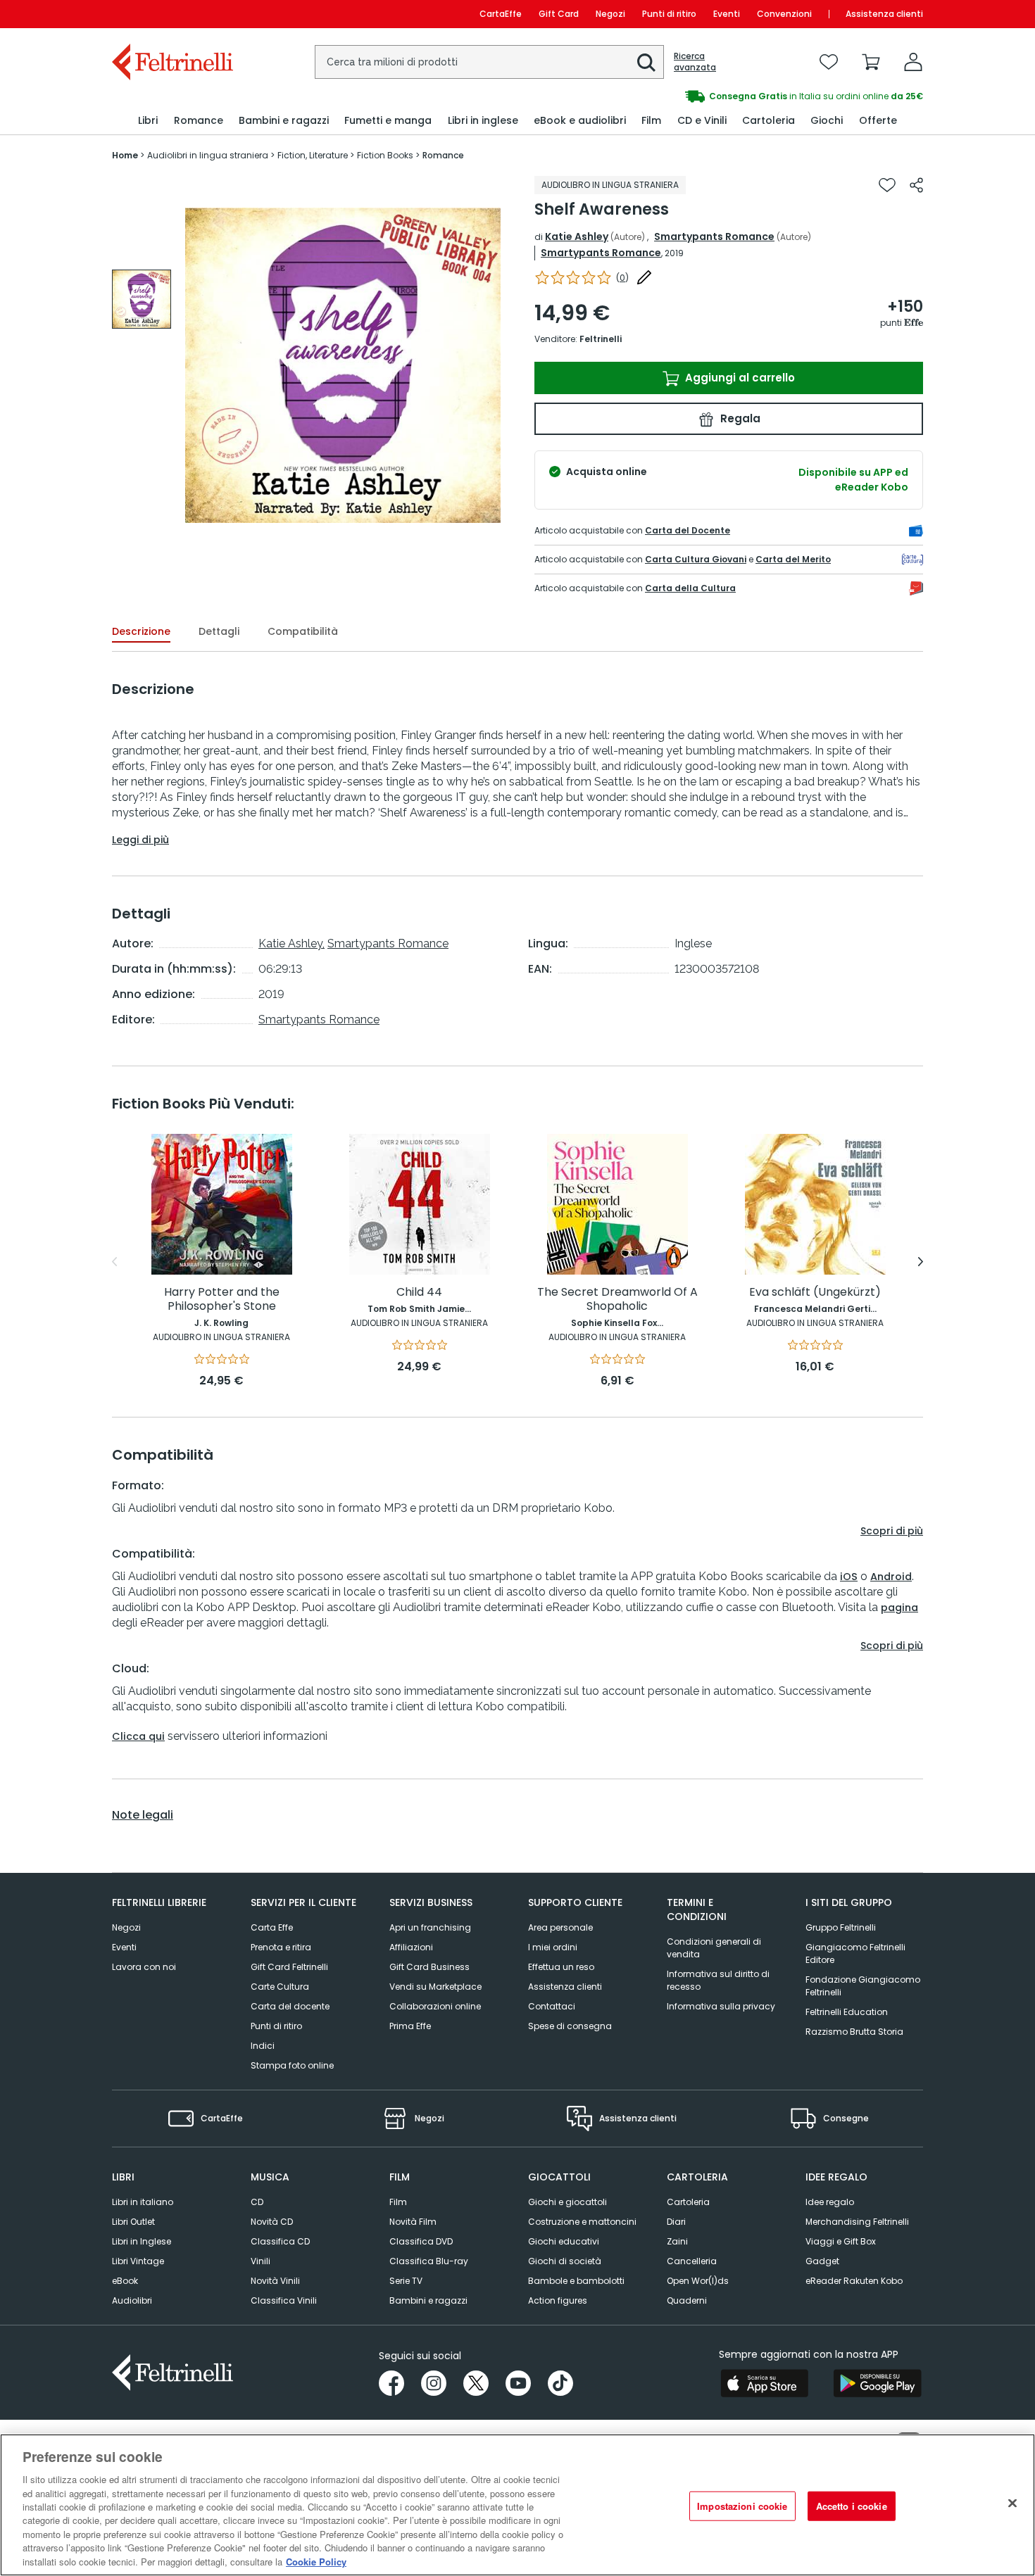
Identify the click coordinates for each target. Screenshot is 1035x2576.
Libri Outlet (133, 2222)
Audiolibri (132, 2300)
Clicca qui (138, 1736)
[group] (720, 96)
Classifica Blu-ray (429, 2261)
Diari (676, 2222)
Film (398, 2202)
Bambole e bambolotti (576, 2281)
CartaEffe (501, 14)
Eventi (727, 14)
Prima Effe (410, 2026)
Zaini (677, 2241)
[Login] (913, 62)
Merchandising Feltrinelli (857, 2222)
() (622, 278)
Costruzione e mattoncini (582, 2222)
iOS (849, 1577)
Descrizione (141, 631)
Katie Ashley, (291, 943)
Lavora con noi (144, 1967)
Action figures (558, 2300)
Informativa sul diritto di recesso (718, 1980)
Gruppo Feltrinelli (841, 1927)
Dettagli (219, 631)
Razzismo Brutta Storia (854, 2032)
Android (891, 1577)
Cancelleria (692, 2261)
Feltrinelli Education (847, 2012)
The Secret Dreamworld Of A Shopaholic (617, 1300)
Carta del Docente (688, 530)
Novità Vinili (275, 2281)
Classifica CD (280, 2241)
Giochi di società (565, 2261)
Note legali (143, 1815)
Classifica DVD (421, 2241)
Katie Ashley (577, 236)
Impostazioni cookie (742, 2506)
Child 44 (419, 1293)
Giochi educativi (564, 2241)
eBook (125, 2281)
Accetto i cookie (852, 2506)
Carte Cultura (280, 1987)
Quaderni (687, 2300)
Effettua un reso (561, 1967)
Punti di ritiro (669, 14)
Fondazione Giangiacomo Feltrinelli (863, 1986)
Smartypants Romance (714, 236)
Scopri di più (892, 1531)
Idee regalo (830, 2202)
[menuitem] (148, 121)
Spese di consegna (570, 2026)
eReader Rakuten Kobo (854, 2281)
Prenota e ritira (281, 1947)
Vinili (261, 2261)
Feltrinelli (601, 339)
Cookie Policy (316, 2562)
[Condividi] (916, 185)
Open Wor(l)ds (698, 2281)
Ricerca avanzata (695, 62)
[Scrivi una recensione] (644, 277)
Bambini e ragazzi (428, 2300)
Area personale (560, 1927)
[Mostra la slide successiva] (921, 1262)
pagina (899, 1608)
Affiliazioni (411, 1947)
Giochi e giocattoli (567, 2202)
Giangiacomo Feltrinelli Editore (855, 1953)
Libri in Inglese (142, 2241)
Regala (739, 418)
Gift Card (559, 14)
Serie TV (406, 2281)
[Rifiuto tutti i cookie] (1012, 2504)
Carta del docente (290, 2006)
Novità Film (413, 2222)
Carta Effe (272, 1927)
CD (257, 2202)
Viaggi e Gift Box (841, 2241)
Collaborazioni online (435, 2006)
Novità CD (272, 2222)
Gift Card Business (429, 1967)
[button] (646, 63)
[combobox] (489, 62)
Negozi (610, 14)
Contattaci (552, 2006)
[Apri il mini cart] (871, 62)
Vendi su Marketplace (435, 1987)
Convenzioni (784, 14)
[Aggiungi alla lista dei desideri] (887, 185)
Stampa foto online (292, 2065)
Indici (263, 2046)
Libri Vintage (138, 2261)
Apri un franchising (430, 1927)
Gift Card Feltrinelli (289, 1967)
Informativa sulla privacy (721, 2006)
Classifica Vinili (284, 2300)
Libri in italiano (143, 2202)
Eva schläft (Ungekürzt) (815, 1293)
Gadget (822, 2261)
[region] (517, 2505)
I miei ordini (553, 1947)
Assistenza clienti (884, 14)
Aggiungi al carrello (739, 378)
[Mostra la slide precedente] (114, 1262)
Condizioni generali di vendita (714, 1948)
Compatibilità (303, 631)
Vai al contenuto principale (171, 14)
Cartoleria (688, 2202)
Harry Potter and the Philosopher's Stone (222, 1300)
